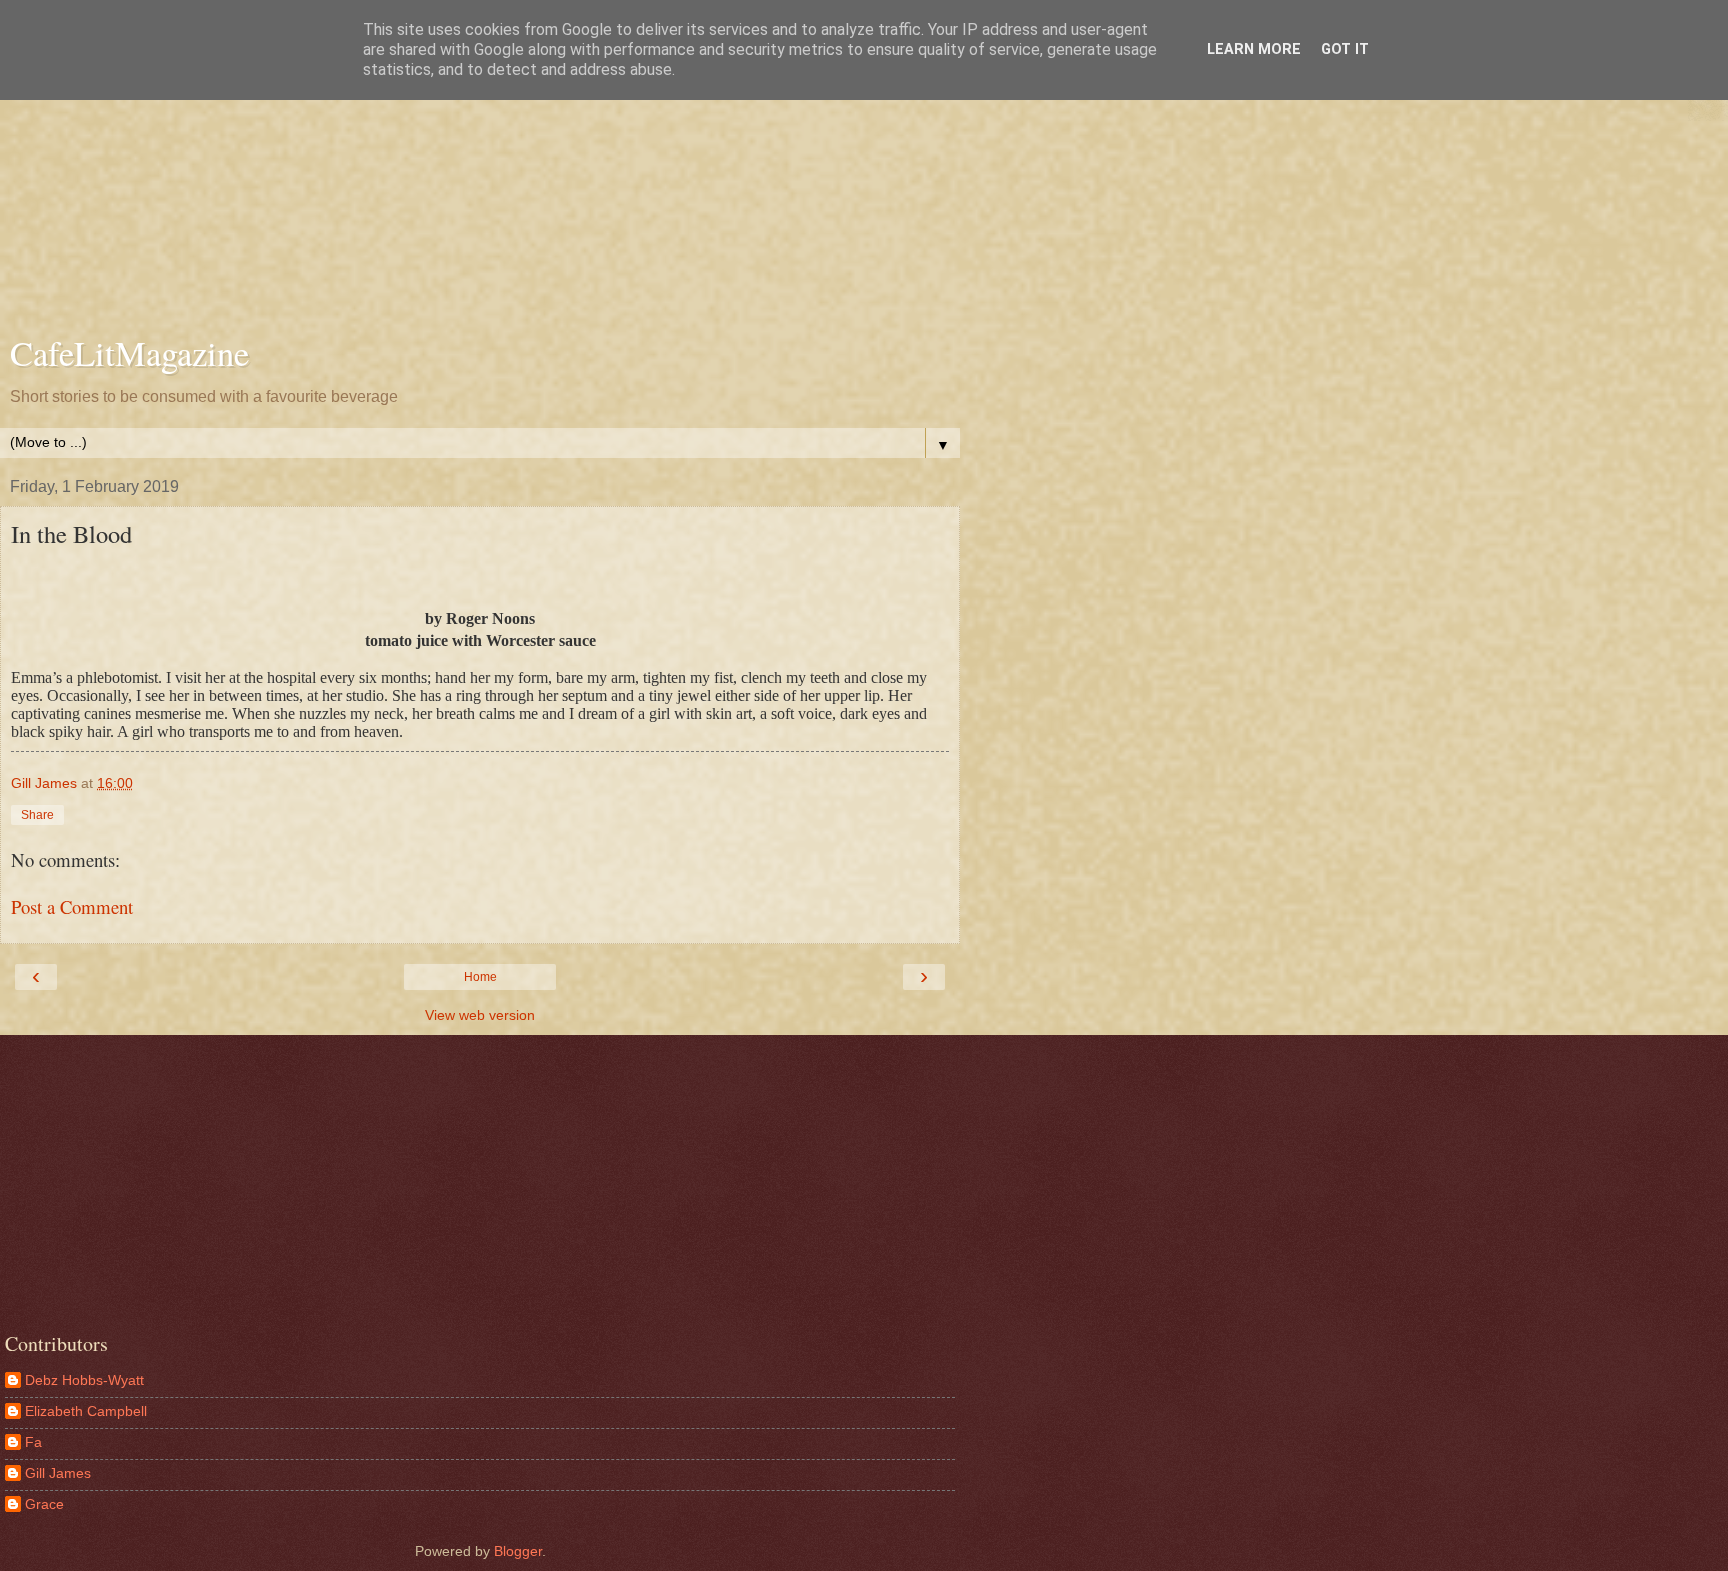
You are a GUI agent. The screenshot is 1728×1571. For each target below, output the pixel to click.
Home (480, 977)
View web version (480, 1015)
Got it (1345, 49)
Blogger (518, 1551)
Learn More (1254, 49)
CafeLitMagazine (129, 353)
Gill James (58, 1473)
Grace (44, 1504)
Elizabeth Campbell (86, 1411)
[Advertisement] (480, 170)
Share (37, 815)
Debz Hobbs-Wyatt (84, 1380)
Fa (33, 1442)
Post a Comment (72, 906)
